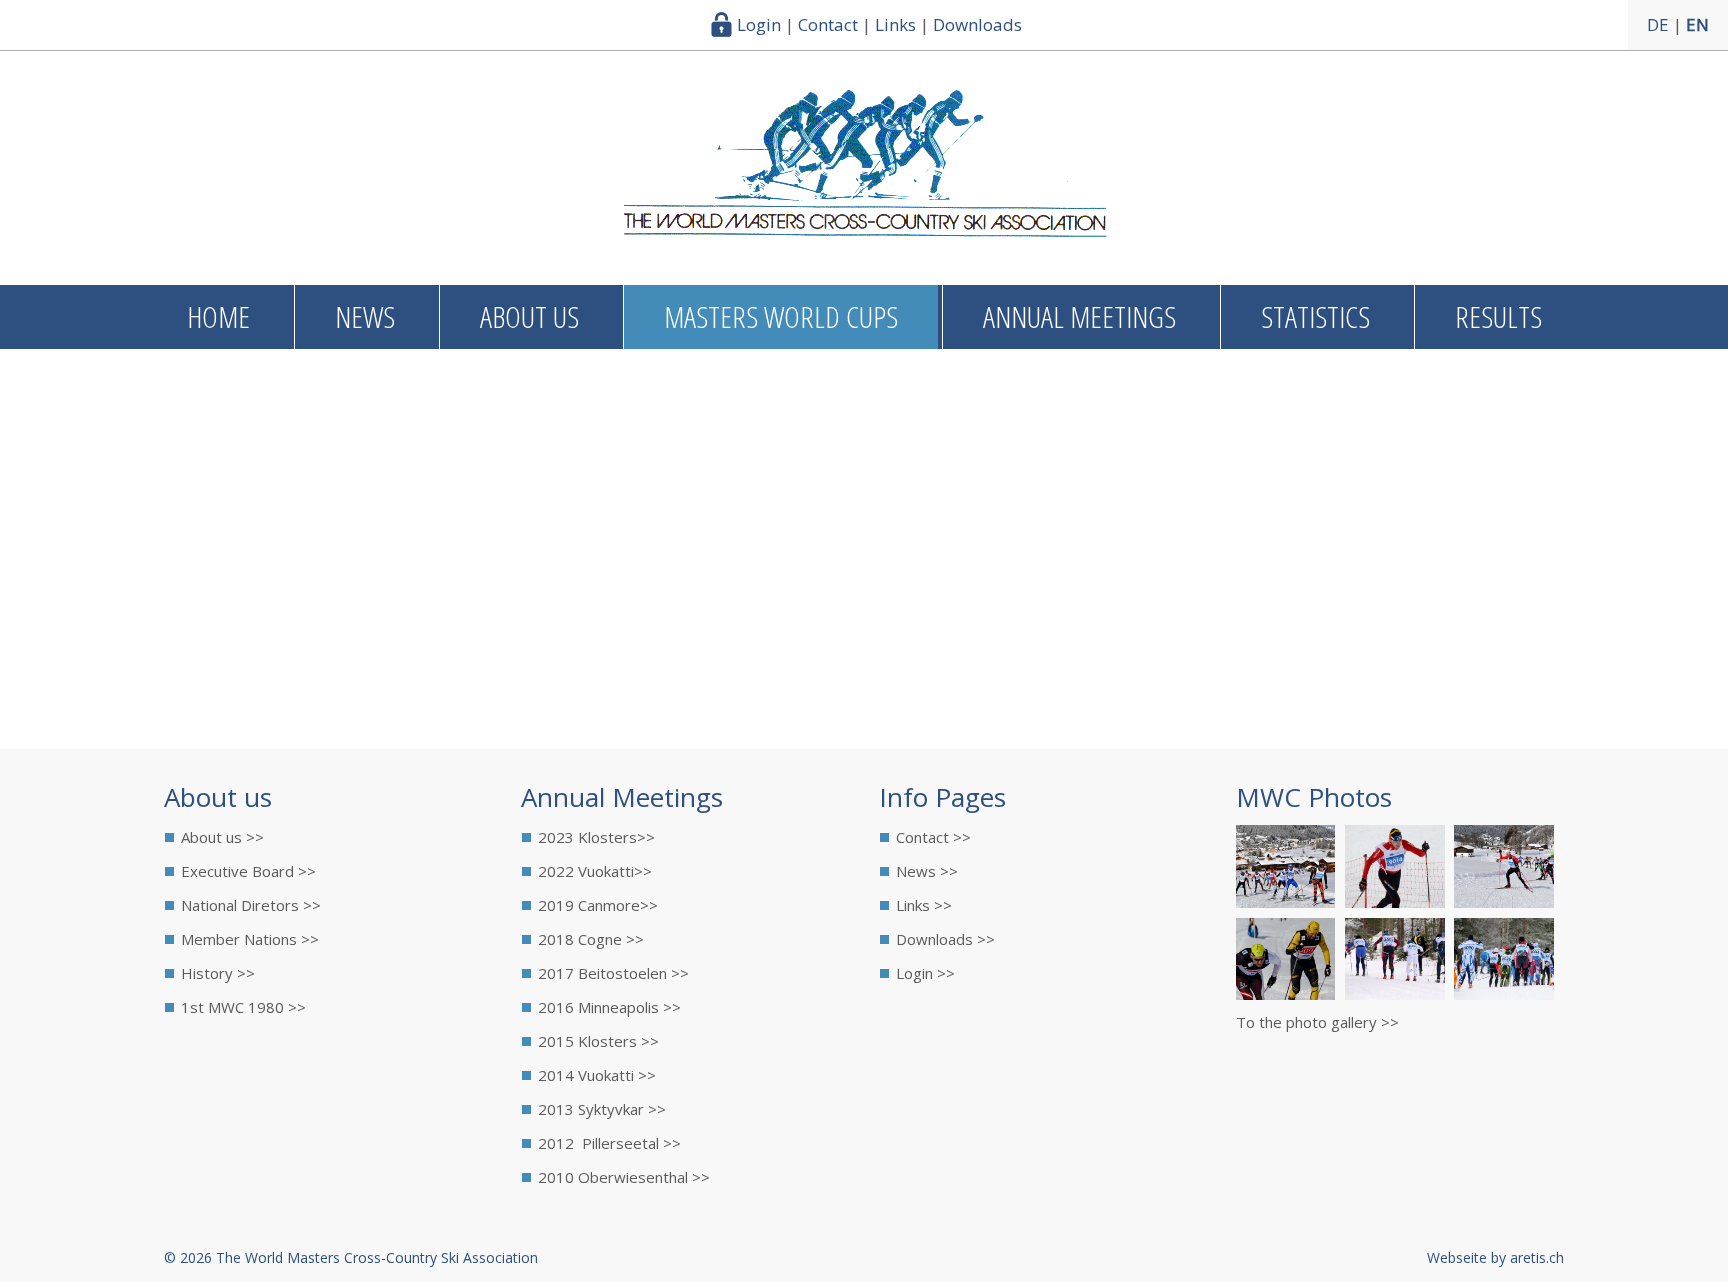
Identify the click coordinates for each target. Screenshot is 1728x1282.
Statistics (1315, 316)
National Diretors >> (251, 905)
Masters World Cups (781, 316)
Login (759, 24)
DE (1658, 24)
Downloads (977, 24)
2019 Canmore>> (598, 905)
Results (1498, 316)
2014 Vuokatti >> (597, 1075)
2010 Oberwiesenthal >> (624, 1177)
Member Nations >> (250, 939)
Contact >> (933, 837)
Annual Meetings (1079, 316)
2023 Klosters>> (596, 837)
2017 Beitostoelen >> (613, 973)
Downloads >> (945, 939)
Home (218, 316)
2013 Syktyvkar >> (602, 1109)
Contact (828, 24)
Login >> (925, 973)
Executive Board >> (248, 871)
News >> (927, 871)
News (365, 316)
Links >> (924, 905)
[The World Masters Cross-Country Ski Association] (864, 229)
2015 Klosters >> (598, 1041)
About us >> (222, 837)
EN (1697, 24)
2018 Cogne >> (591, 939)
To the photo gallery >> (1317, 1022)
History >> (218, 973)
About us (529, 316)
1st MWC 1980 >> (243, 1007)
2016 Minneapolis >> (609, 1007)
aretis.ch (1537, 1257)
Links (895, 24)
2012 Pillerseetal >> (609, 1143)
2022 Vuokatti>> (595, 871)
